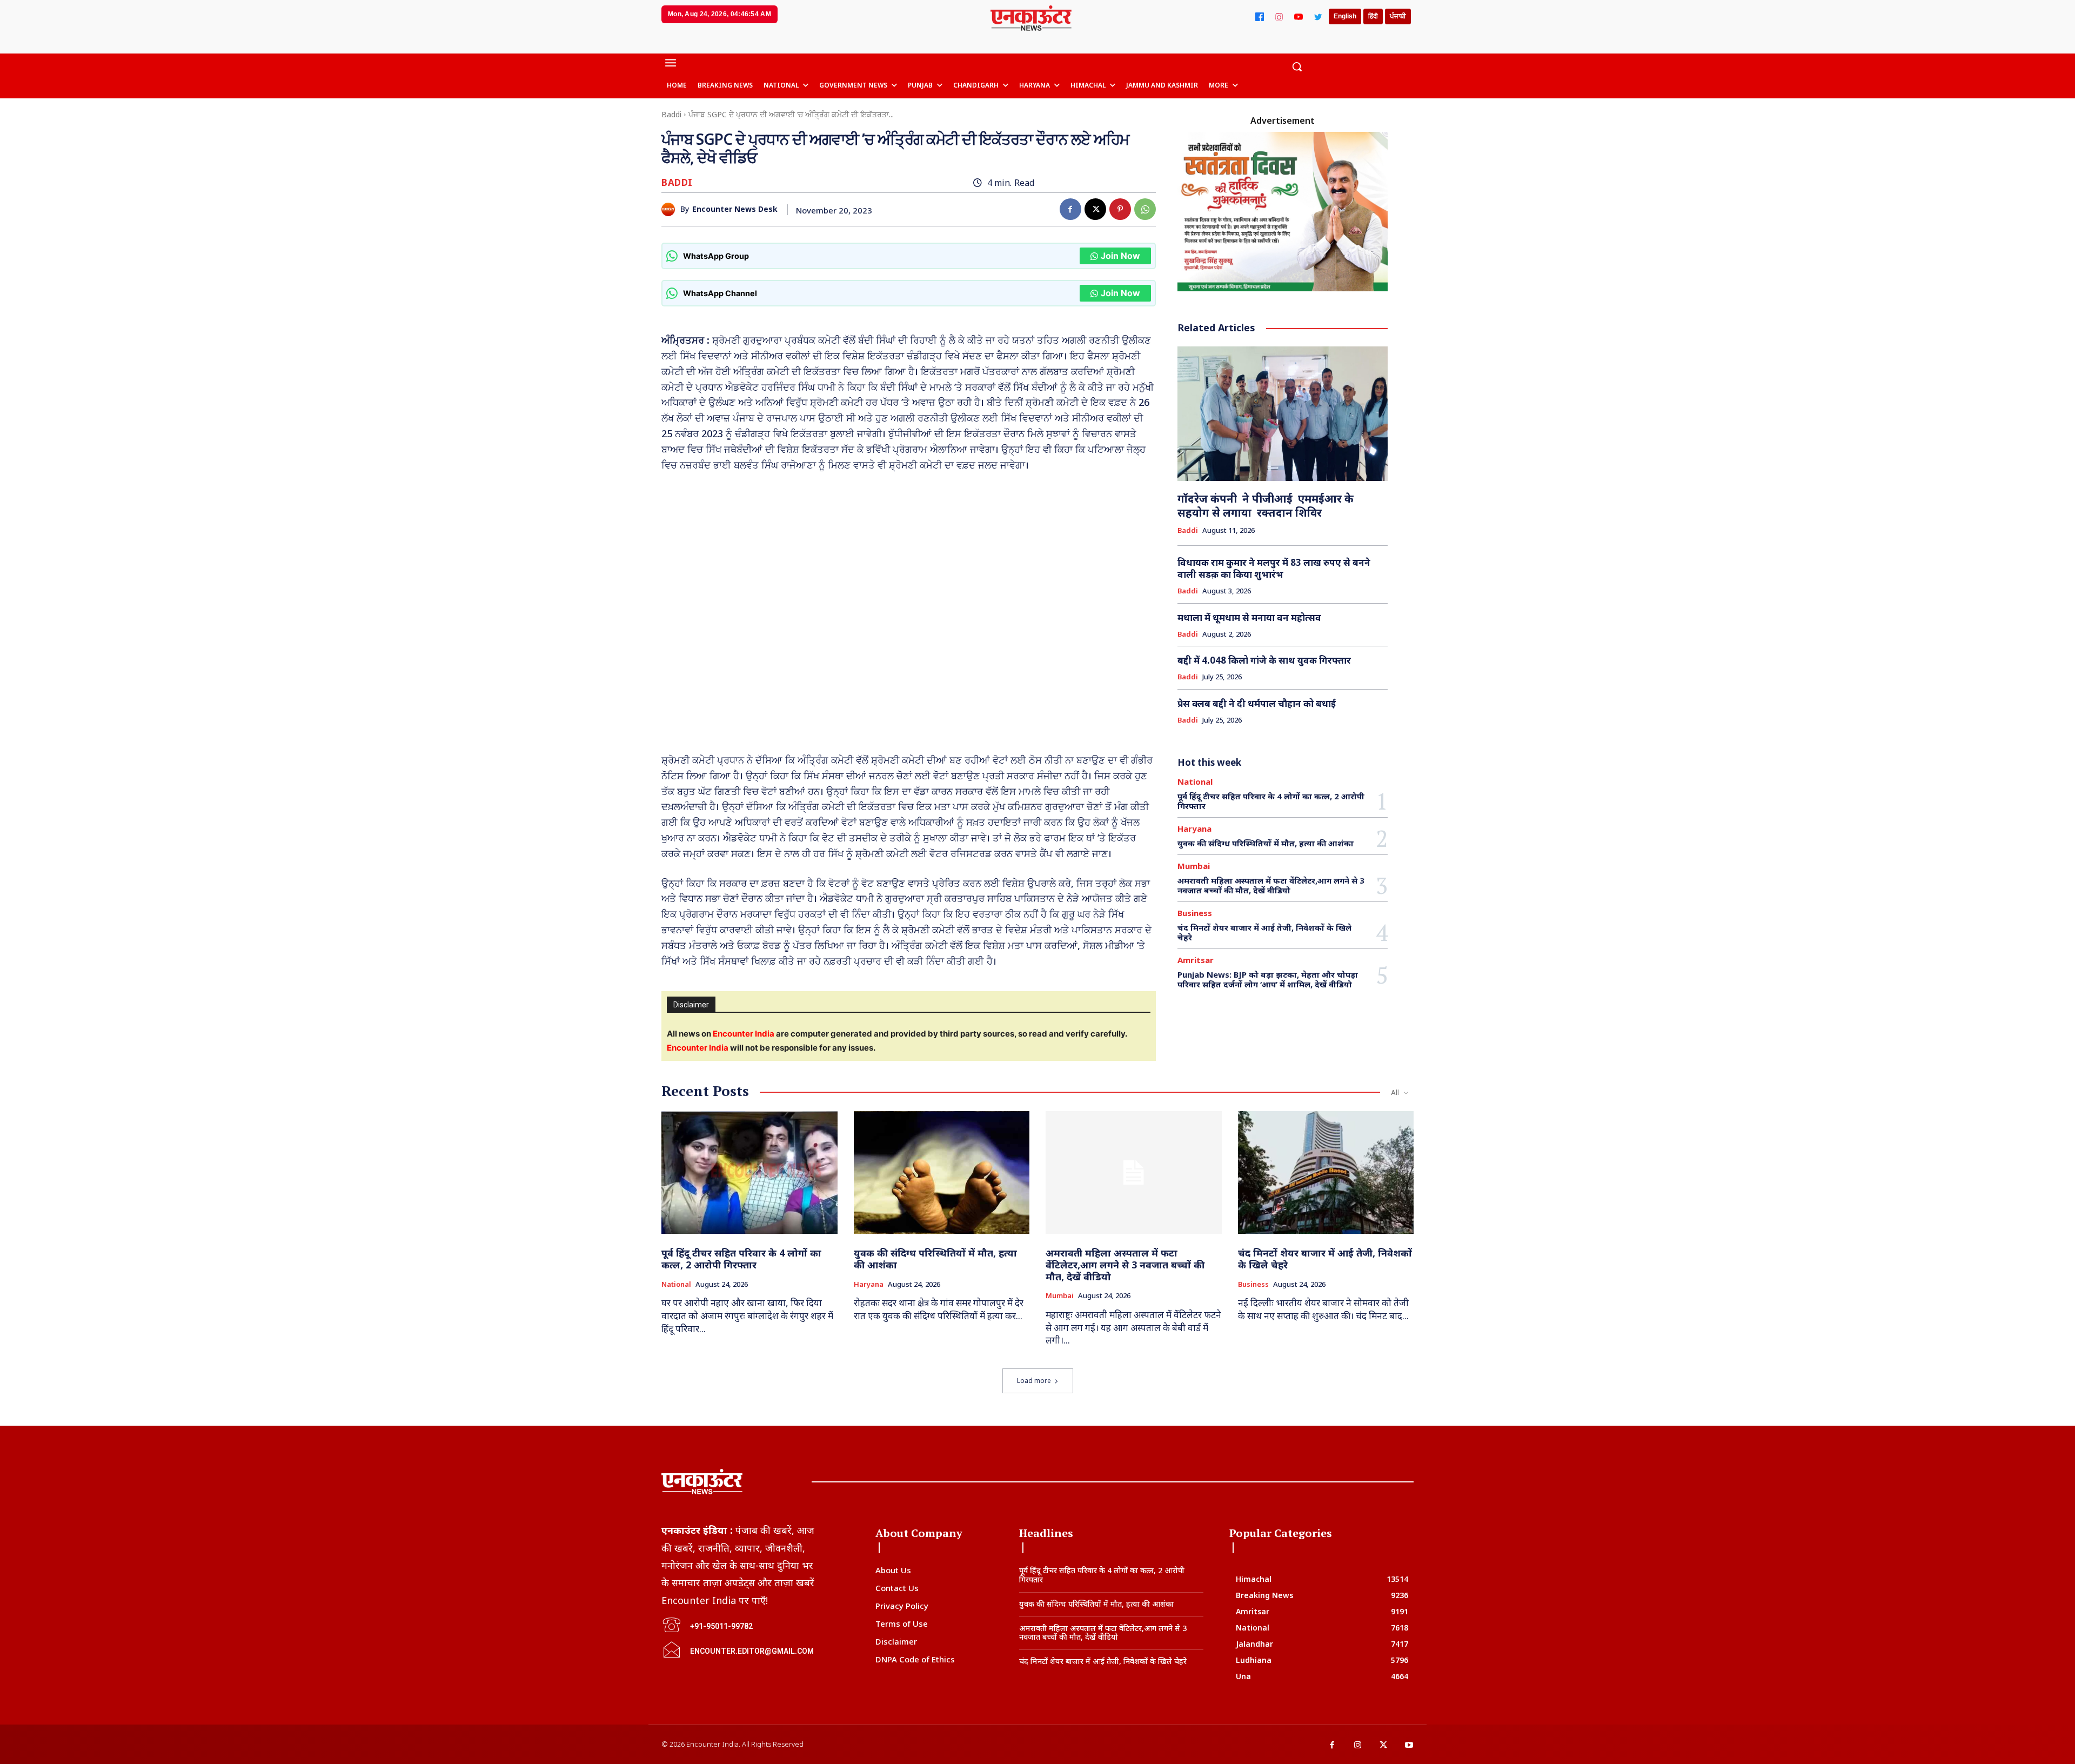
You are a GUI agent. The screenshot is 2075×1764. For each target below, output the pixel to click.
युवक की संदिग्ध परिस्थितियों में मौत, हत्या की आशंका (1266, 843)
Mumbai (1194, 866)
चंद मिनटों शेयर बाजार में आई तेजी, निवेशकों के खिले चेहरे (1264, 932)
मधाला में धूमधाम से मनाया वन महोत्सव (1249, 617)
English (1345, 16)
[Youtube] (1409, 1746)
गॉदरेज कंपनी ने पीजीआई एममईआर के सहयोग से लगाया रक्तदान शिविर (1266, 506)
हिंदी (1373, 16)
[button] (1297, 66)
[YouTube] (1298, 17)
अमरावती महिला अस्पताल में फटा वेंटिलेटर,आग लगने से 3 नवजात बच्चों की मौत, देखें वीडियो (1271, 885)
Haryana (1194, 829)
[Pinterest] (1120, 209)
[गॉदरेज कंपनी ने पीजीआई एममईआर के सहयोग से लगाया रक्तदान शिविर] (1283, 414)
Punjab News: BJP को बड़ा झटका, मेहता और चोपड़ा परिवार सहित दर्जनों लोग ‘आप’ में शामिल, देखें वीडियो (1268, 979)
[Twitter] (1318, 17)
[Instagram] (1279, 17)
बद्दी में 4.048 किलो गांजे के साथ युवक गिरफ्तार (1264, 660)
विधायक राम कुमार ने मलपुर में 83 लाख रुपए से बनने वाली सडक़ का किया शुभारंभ (1274, 568)
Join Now (1120, 256)
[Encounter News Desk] (671, 209)
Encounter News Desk (735, 209)
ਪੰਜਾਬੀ (1398, 16)
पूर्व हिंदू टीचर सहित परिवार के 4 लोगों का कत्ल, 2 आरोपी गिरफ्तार (1271, 801)
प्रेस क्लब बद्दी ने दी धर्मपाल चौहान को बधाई (1257, 703)
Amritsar (1196, 960)
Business (1195, 913)
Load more (1034, 1381)
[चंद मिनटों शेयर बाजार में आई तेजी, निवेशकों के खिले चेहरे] (1326, 1173)
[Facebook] (1260, 17)
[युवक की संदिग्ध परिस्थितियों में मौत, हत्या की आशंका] (942, 1173)
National (1195, 782)
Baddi (671, 114)
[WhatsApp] (1145, 209)
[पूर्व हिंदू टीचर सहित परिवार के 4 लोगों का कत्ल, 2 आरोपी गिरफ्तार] (749, 1173)
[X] (1095, 209)
